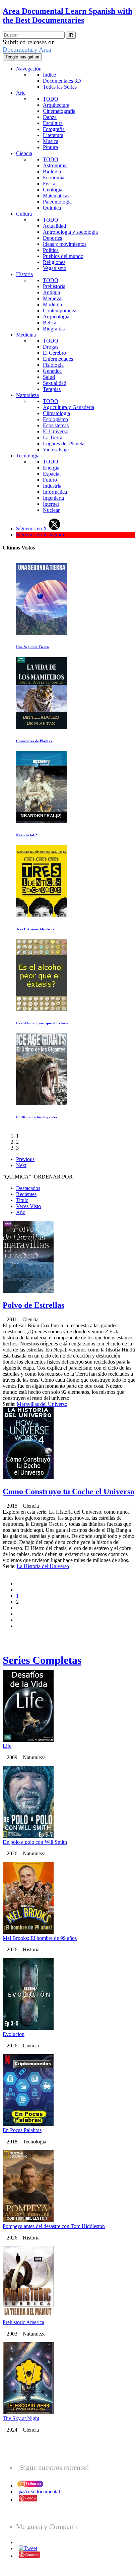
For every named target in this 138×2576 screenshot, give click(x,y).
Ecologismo (55, 419)
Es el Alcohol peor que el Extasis (42, 1023)
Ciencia (24, 153)
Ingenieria (53, 498)
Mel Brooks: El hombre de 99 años (40, 1938)
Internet (51, 504)
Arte (21, 93)
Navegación (29, 69)
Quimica (52, 208)
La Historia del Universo (43, 1566)
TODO (51, 99)
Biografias (54, 329)
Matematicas (56, 196)
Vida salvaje (56, 450)
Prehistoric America (23, 2322)
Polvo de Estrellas (33, 1305)
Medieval (53, 298)
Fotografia (54, 129)
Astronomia (55, 165)
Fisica (49, 184)
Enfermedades (58, 359)
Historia (24, 274)
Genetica (52, 371)
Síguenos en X (32, 528)
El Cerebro (54, 353)
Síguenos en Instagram (40, 535)
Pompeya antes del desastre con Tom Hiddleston (54, 2226)
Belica (50, 323)
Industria (52, 486)
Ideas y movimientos (65, 244)
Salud (49, 377)
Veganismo (55, 268)
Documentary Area (27, 50)
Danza (50, 117)
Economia (54, 177)
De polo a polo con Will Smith (35, 1842)
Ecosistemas (56, 425)
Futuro (50, 480)
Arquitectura (56, 105)
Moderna (52, 304)
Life (7, 1746)
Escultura (53, 123)
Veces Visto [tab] (28, 1206)
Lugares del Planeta (64, 443)
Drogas (51, 347)
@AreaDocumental (39, 2492)
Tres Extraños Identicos (35, 929)
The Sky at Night (21, 2418)
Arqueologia (56, 317)
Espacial (52, 474)
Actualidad (54, 226)
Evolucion (14, 2034)
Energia (51, 468)
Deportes (52, 238)
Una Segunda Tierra (32, 647)
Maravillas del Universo (42, 1404)
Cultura (24, 214)
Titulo (22, 1200)
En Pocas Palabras (22, 2130)
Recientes (26, 1194)
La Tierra (53, 437)
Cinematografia (59, 111)
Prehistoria (54, 286)
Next (21, 1165)
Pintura (50, 147)
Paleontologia (57, 202)
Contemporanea (60, 310)
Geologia (53, 190)
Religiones (54, 262)
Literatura (53, 135)
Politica (51, 250)
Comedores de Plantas (34, 741)
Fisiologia (53, 365)
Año (21, 1212)
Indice (49, 75)
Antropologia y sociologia (70, 232)
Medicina (26, 335)
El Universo (56, 431)
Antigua (51, 292)
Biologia (52, 171)
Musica (51, 141)
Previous (25, 1159)
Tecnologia (28, 456)
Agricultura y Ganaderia (68, 407)
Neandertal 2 (27, 835)
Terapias (52, 389)
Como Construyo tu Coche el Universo (68, 1492)
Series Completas (42, 1660)
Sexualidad (55, 383)
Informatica (55, 492)
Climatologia (56, 413)
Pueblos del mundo (63, 256)
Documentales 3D (62, 81)
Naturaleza (27, 395)
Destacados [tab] (28, 1188)
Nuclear (51, 510)
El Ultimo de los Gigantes (37, 1117)
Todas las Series (60, 87)
